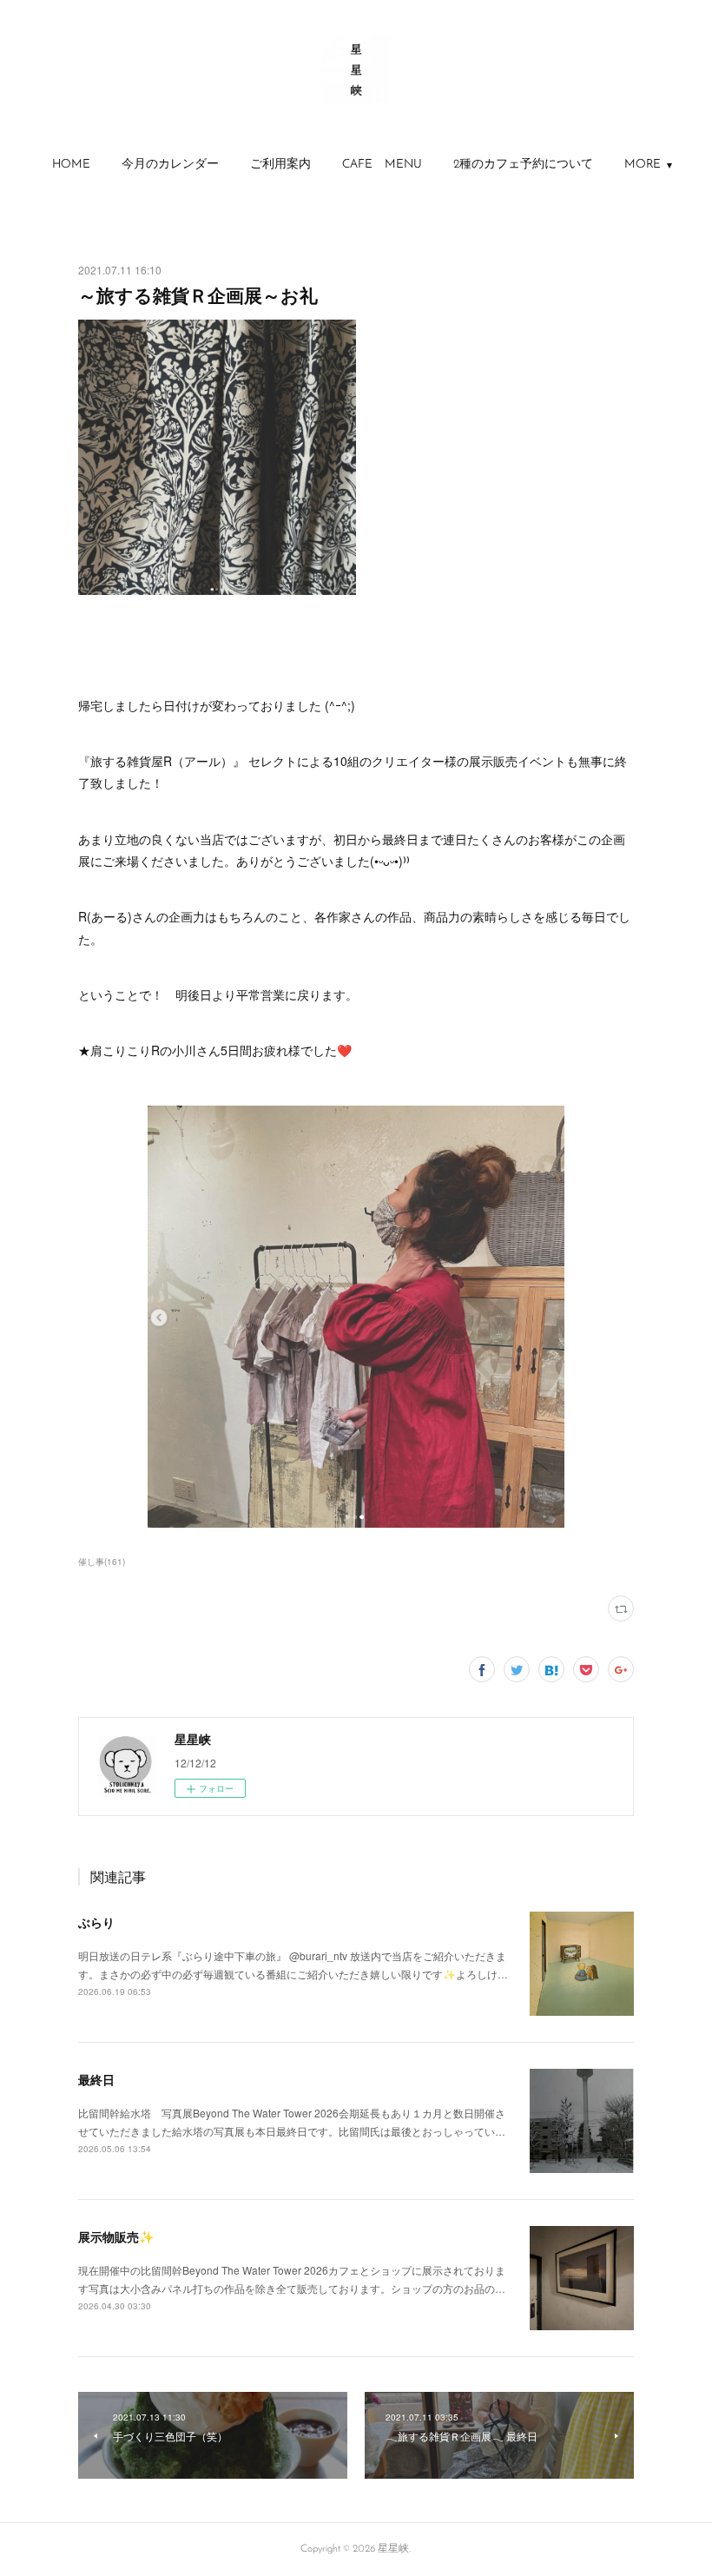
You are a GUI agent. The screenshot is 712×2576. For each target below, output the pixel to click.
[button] (71, 165)
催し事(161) (102, 1562)
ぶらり (96, 1922)
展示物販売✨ (116, 2236)
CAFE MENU (382, 165)
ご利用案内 (280, 165)
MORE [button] (643, 165)
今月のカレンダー (170, 165)
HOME (71, 165)
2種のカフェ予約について (523, 165)
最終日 (96, 2079)
